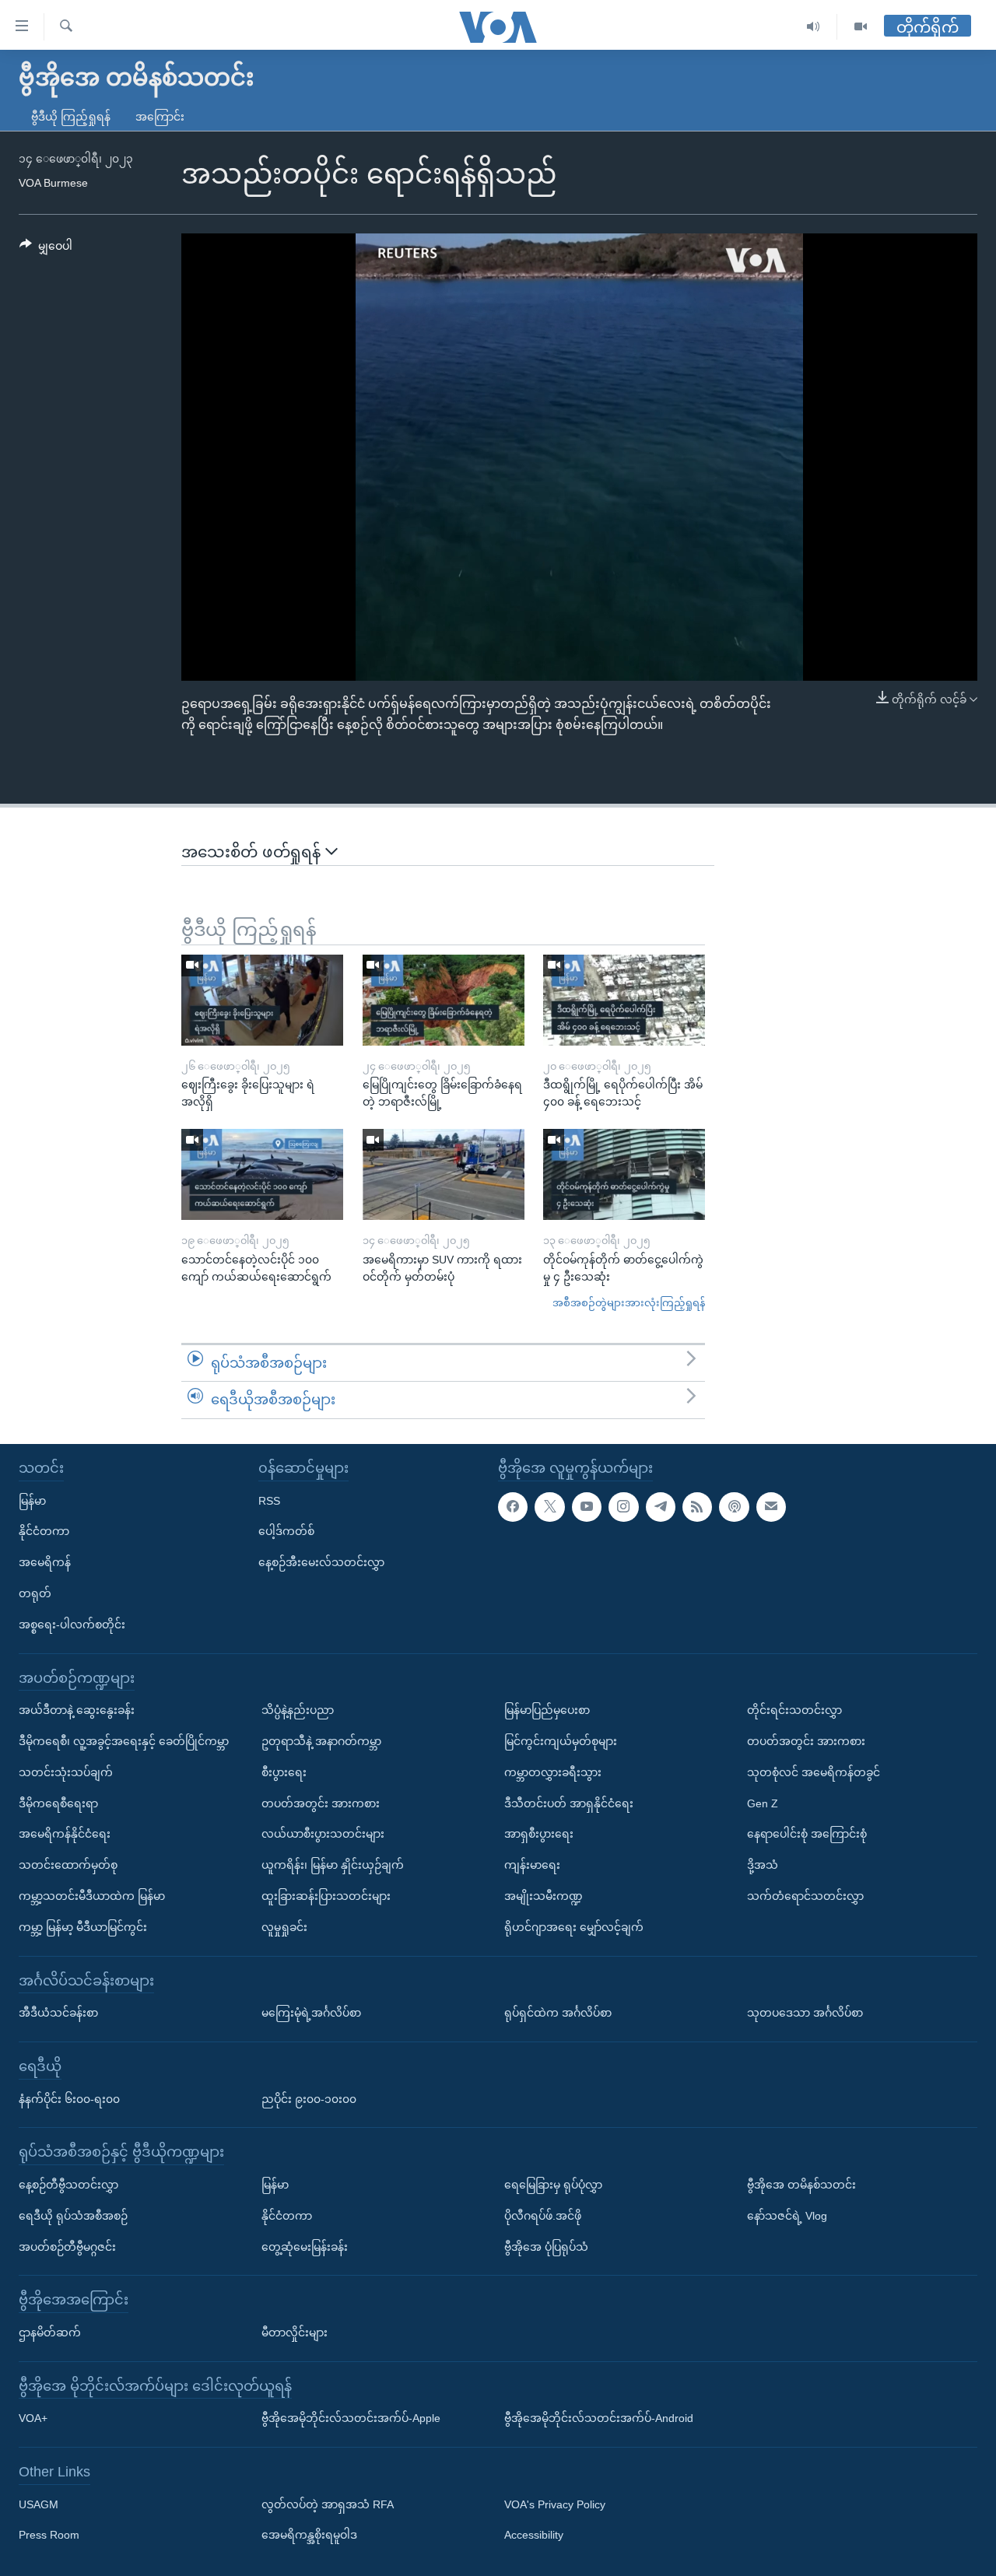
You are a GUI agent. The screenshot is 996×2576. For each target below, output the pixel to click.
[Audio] (814, 27)
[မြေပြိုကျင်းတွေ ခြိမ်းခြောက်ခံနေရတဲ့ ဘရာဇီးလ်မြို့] (444, 1000)
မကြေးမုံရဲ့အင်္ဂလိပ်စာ (311, 2013)
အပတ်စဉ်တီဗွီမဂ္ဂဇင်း (67, 2246)
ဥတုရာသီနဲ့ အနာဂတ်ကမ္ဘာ (321, 1741)
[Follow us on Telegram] (661, 1507)
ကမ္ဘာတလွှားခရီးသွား (553, 1772)
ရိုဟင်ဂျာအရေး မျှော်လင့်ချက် (574, 1927)
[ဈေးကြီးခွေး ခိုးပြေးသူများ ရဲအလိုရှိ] (262, 1000)
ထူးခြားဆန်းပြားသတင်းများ (326, 1896)
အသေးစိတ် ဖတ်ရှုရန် (253, 852)
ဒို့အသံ (763, 1865)
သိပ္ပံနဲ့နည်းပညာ (298, 1710)
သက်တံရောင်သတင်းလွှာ (805, 1896)
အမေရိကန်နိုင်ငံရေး (65, 1834)
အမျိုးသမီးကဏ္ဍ (544, 1896)
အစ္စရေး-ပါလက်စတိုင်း (72, 1624)
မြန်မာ (32, 1501)
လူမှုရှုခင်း (284, 1927)
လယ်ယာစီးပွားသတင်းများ (323, 1834)
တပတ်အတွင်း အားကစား (321, 1803)
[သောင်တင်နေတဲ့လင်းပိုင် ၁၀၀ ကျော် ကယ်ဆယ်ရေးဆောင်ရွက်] (262, 1174)
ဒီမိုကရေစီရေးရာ (58, 1803)
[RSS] (697, 1507)
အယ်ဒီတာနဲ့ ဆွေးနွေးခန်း (77, 1710)
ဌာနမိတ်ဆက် (50, 2332)
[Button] (46, 249)
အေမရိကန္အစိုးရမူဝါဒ (309, 2535)
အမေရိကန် (45, 1562)
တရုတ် (35, 1593)
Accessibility (534, 2535)
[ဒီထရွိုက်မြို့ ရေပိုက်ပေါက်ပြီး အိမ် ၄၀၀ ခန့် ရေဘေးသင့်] (624, 1000)
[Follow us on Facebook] (513, 1507)
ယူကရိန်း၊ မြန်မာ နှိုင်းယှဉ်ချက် (333, 1865)
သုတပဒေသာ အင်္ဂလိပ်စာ (805, 2013)
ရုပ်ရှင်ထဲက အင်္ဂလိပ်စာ (558, 2013)
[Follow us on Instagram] (623, 1507)
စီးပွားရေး (284, 1772)
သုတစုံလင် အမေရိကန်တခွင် (814, 1772)
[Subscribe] (771, 1507)
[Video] (861, 27)
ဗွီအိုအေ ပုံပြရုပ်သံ (546, 2246)
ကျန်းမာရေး (532, 1865)
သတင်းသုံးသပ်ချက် (66, 1772)
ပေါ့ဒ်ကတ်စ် (286, 1531)
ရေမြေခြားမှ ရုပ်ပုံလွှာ (553, 2185)
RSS (269, 1501)
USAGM (39, 2504)
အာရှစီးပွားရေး (539, 1834)
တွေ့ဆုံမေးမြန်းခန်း (305, 2246)
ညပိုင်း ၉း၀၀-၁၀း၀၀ (309, 2098)
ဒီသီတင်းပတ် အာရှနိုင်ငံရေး (569, 1803)
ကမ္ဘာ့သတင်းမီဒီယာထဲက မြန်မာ (92, 1896)
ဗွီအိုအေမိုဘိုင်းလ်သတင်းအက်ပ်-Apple (351, 2418)
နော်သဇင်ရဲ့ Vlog (787, 2216)
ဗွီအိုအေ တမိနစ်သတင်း (801, 2185)
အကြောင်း (160, 117)
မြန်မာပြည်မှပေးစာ (547, 1710)
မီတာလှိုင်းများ (295, 2332)
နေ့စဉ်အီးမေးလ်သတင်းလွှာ (321, 1562)
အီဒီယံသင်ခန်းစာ (58, 2013)
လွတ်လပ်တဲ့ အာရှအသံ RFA (328, 2504)
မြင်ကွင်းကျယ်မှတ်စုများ (561, 1741)
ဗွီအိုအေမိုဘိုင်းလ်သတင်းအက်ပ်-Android (599, 2418)
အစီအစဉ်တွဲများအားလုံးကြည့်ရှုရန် (629, 1303)
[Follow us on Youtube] (587, 1507)
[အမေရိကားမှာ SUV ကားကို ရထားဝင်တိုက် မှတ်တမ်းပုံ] (444, 1174)
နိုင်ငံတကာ (44, 1531)
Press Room (49, 2535)
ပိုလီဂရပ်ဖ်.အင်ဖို (543, 2216)
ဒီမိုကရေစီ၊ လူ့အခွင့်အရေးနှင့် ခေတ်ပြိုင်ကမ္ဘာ (124, 1741)
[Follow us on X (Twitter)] (549, 1507)
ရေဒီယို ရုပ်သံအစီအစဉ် (73, 2216)
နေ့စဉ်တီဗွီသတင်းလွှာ (68, 2185)
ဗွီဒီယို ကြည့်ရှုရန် (71, 117)
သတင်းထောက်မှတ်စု (68, 1865)
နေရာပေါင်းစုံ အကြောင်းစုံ (807, 1834)
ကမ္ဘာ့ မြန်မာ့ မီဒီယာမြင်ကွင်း (83, 1927)
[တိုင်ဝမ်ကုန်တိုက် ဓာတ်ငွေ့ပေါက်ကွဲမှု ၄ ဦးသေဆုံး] (624, 1174)
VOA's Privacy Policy (555, 2504)
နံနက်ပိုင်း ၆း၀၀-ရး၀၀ (69, 2098)
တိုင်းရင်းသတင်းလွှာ (794, 1710)
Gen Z (763, 1803)
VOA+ (33, 2418)
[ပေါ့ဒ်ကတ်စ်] (734, 1507)
